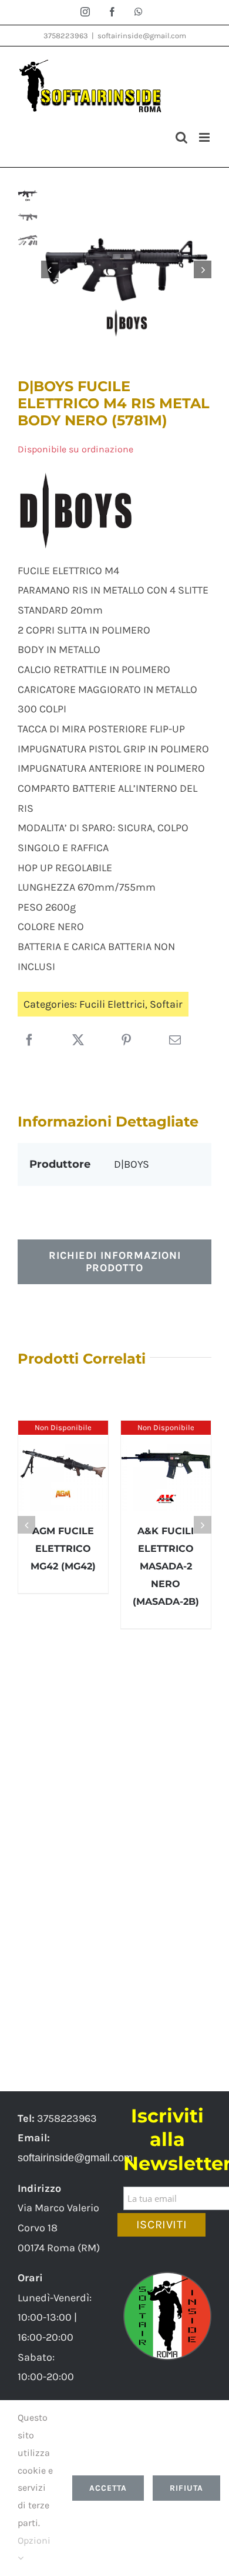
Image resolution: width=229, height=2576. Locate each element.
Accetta (108, 2488)
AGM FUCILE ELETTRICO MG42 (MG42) (63, 1549)
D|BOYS (132, 1164)
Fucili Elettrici (112, 1004)
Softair (166, 1004)
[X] (78, 1041)
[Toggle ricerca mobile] (181, 137)
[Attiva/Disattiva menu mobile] (205, 137)
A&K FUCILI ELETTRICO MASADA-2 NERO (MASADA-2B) (166, 1566)
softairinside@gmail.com (142, 36)
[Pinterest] (126, 1041)
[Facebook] (29, 1041)
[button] (26, 1525)
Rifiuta (186, 2488)
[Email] (175, 1041)
